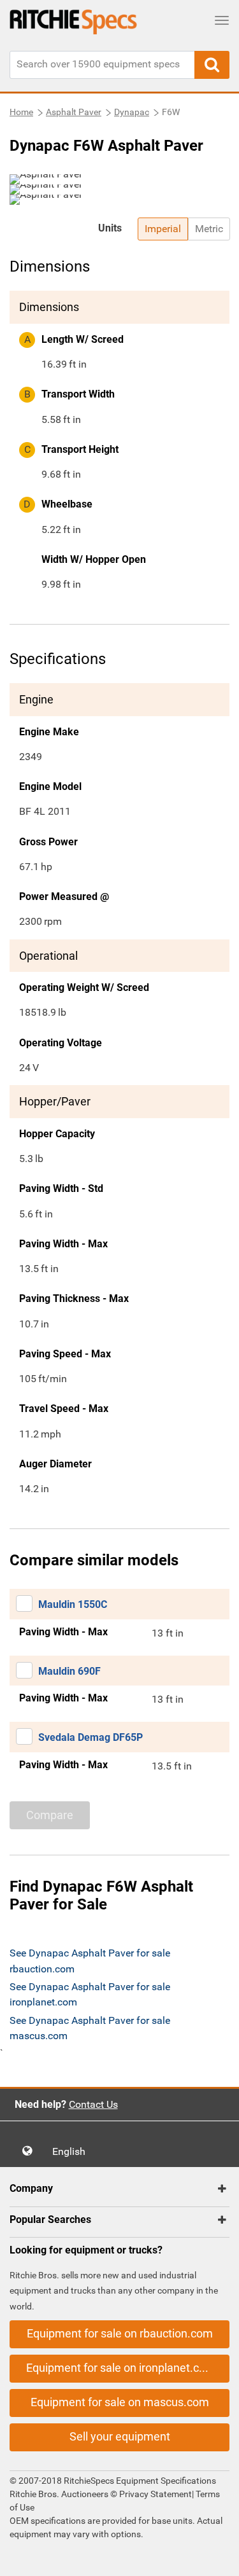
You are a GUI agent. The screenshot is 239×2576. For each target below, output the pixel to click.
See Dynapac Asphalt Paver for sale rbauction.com (90, 1961)
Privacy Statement (156, 2494)
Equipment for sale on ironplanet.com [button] (121, 2368)
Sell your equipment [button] (120, 2436)
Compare (50, 1815)
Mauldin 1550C (73, 1604)
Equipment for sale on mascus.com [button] (120, 2402)
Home (21, 112)
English (73, 2151)
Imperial (163, 229)
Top (216, 2557)
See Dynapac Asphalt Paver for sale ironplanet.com (90, 1994)
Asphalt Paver (74, 112)
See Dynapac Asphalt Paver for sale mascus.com (90, 2028)
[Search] (212, 65)
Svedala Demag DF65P (91, 1737)
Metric (209, 229)
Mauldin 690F (69, 1671)
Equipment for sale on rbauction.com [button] (120, 2333)
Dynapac (132, 112)
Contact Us (93, 2104)
